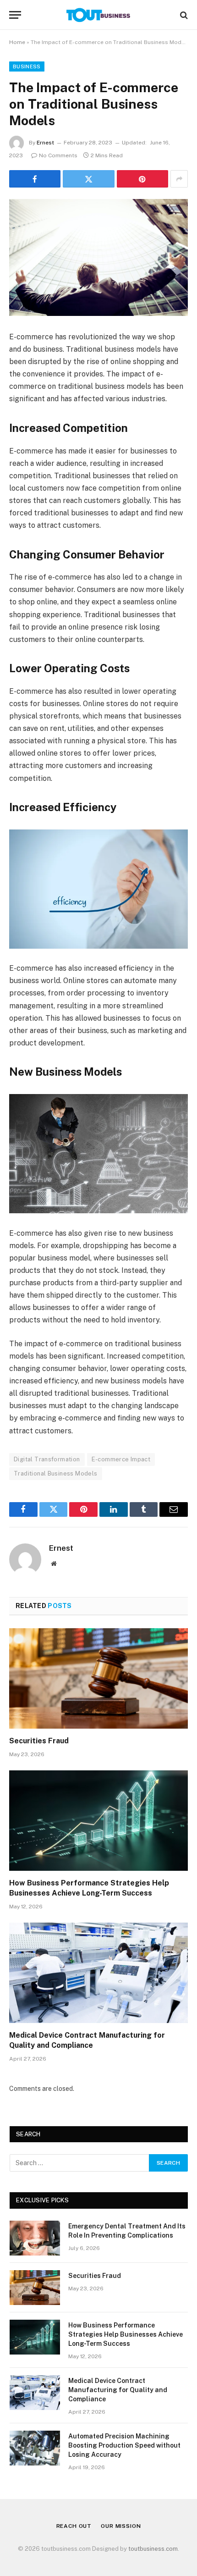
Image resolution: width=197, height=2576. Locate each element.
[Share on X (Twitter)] (88, 179)
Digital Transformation (47, 1459)
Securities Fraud (39, 1741)
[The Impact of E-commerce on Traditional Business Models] (98, 257)
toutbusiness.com (153, 2549)
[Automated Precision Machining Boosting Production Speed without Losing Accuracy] (35, 2448)
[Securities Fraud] (98, 1678)
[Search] (183, 15)
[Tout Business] (98, 15)
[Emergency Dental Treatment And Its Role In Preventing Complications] (35, 2238)
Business (27, 66)
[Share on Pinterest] (142, 179)
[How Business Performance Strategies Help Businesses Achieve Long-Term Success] (98, 1821)
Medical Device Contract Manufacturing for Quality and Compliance (118, 2390)
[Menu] (15, 15)
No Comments (58, 155)
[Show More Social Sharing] (179, 179)
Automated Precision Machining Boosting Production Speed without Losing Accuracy (124, 2445)
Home (17, 42)
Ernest (45, 143)
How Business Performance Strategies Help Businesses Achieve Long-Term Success (126, 2334)
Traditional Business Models (56, 1473)
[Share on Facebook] (35, 179)
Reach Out (74, 2526)
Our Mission (121, 2526)
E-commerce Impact (121, 1459)
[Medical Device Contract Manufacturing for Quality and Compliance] (98, 1973)
